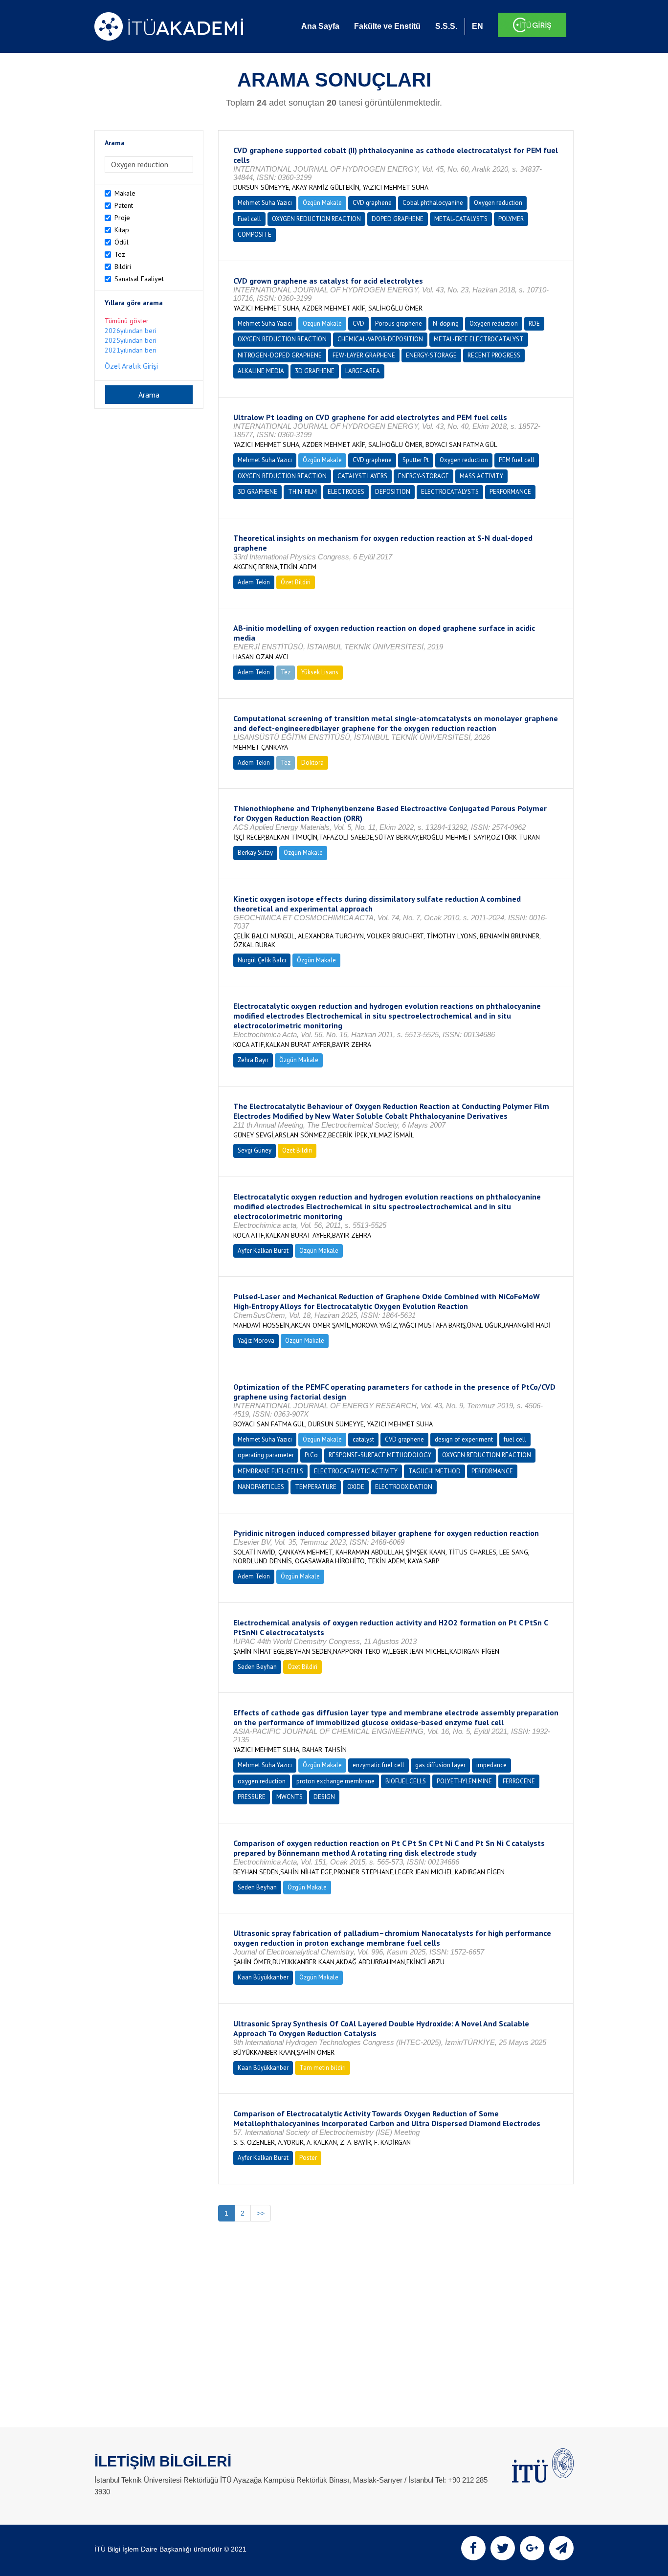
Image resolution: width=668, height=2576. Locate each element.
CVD (358, 323)
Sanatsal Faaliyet (139, 279)
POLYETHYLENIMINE (464, 1781)
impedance (491, 1765)
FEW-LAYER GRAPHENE (364, 355)
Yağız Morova (256, 1341)
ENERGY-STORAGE (431, 355)
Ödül (122, 242)
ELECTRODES (346, 492)
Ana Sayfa (320, 26)
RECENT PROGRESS (494, 355)
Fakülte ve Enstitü (387, 26)
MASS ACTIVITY (481, 476)
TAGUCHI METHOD (434, 1471)
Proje (122, 218)
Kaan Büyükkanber (263, 1977)
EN (478, 26)
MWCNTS (289, 1797)
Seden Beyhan (257, 1667)
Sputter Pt (416, 460)
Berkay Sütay (255, 853)
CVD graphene (372, 203)
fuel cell (515, 1439)
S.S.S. (446, 26)
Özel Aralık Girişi (131, 366)
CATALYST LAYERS (362, 476)
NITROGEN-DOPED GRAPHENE (280, 355)
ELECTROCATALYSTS (450, 492)
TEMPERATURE (316, 1487)
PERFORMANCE (510, 492)
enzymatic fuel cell (379, 1765)
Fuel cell (249, 219)
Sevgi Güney (255, 1150)
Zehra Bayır (253, 1060)
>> (261, 2213)
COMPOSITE (255, 234)
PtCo (311, 1455)
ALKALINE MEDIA (261, 371)
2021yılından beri (131, 350)
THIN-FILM (302, 492)
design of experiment (464, 1439)
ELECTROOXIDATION (404, 1487)
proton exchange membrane (335, 1781)
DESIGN (324, 1797)
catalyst (363, 1439)
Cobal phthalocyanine (433, 203)
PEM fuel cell (517, 460)
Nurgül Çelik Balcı (262, 960)
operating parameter (266, 1455)
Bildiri (123, 266)
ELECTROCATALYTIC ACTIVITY (356, 1471)
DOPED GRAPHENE (398, 219)
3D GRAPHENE (315, 371)
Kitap (122, 230)
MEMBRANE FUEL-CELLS (270, 1471)
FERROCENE (519, 1781)
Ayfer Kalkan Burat (263, 1251)
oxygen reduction (262, 1781)
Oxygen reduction (498, 203)
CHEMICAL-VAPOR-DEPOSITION (380, 339)
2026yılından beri (131, 331)
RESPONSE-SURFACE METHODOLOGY (380, 1455)
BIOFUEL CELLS (406, 1781)
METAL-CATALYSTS (461, 219)
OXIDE (356, 1487)
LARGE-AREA (363, 371)
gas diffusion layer (440, 1765)
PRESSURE (252, 1797)
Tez (120, 254)
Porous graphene (399, 323)
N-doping (446, 323)
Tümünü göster (127, 321)
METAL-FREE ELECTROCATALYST (479, 339)
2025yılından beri (131, 340)
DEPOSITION (393, 492)
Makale (125, 193)
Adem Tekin (254, 582)
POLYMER (511, 219)
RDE (534, 323)
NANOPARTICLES (261, 1487)
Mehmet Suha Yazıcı (265, 203)
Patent (124, 205)
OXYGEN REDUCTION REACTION (316, 219)
